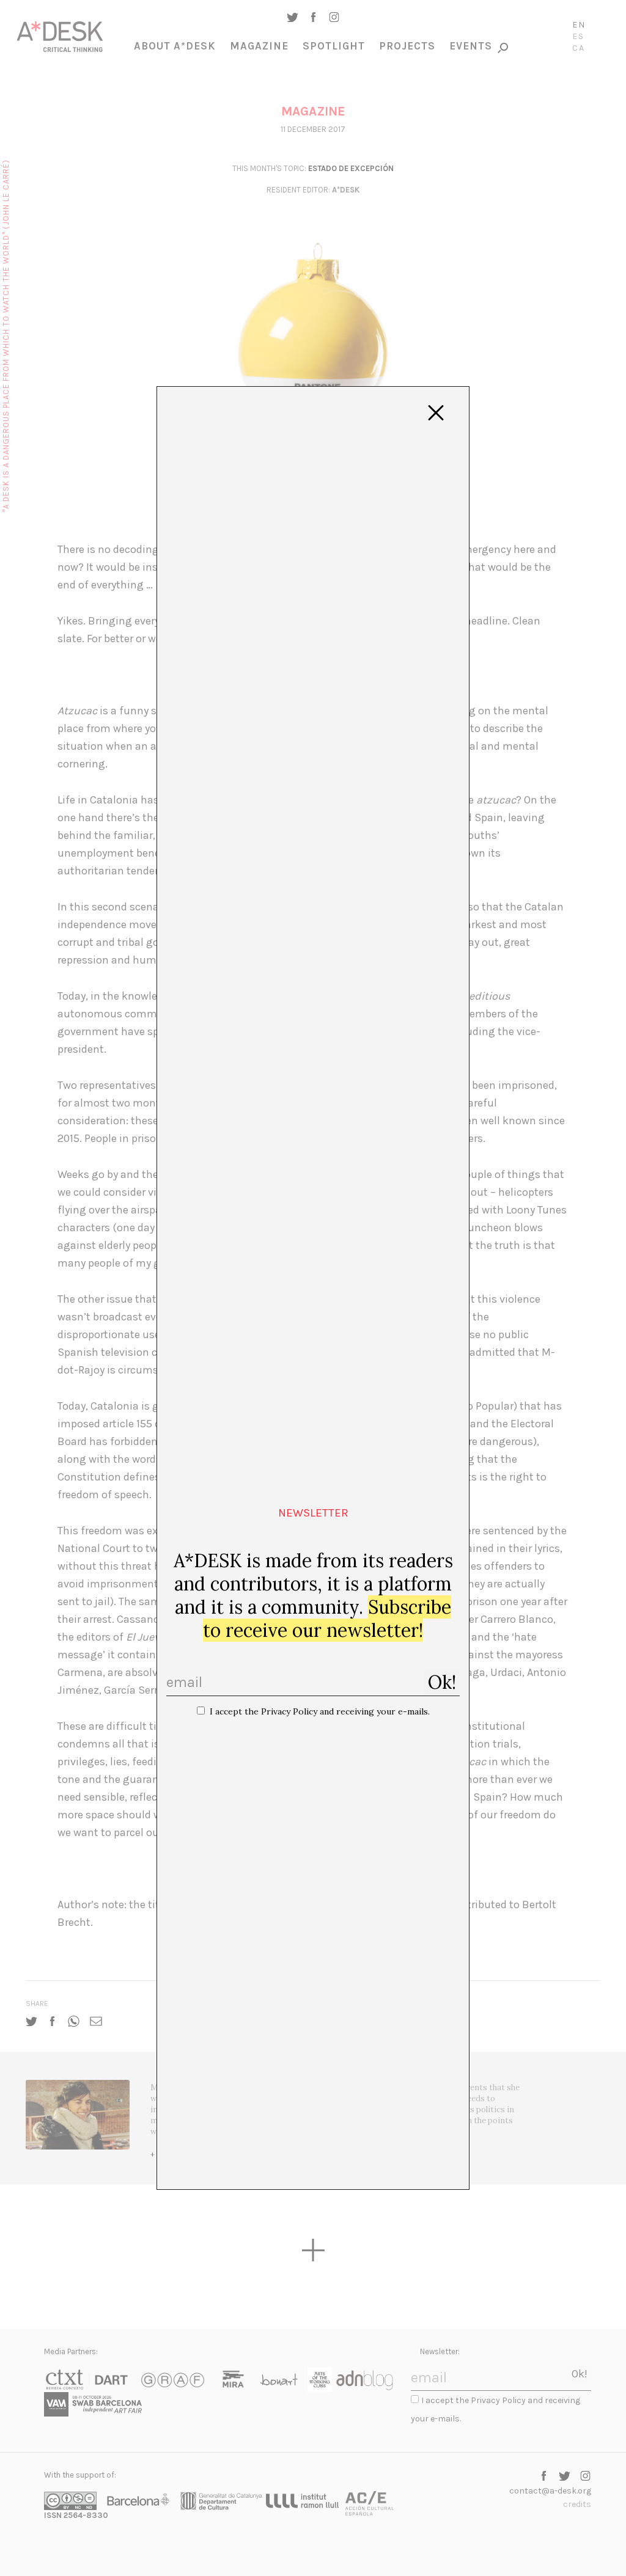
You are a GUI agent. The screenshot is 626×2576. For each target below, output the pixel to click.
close (436, 413)
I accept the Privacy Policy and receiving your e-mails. (320, 1711)
